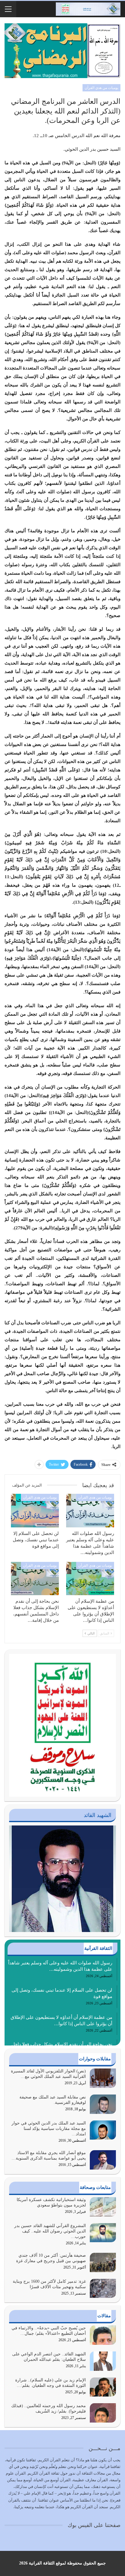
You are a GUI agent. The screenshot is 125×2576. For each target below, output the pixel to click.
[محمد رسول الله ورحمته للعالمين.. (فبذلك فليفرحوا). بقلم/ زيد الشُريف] (103, 2413)
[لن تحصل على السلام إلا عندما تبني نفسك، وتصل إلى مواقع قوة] (35, 1511)
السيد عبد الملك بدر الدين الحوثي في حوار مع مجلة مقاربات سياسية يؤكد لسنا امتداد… (49, 2129)
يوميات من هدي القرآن (101, 88)
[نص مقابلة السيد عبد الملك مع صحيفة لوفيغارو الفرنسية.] (103, 2104)
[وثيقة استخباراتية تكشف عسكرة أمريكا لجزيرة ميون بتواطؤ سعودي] (103, 2207)
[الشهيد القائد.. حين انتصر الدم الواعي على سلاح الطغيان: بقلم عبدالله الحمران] (103, 2361)
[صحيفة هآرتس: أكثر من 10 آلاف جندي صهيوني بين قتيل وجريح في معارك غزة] (103, 2262)
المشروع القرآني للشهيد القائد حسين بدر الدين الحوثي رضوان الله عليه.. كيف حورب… (50, 2231)
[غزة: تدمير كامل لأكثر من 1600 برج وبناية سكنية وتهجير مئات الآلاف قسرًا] (103, 2288)
